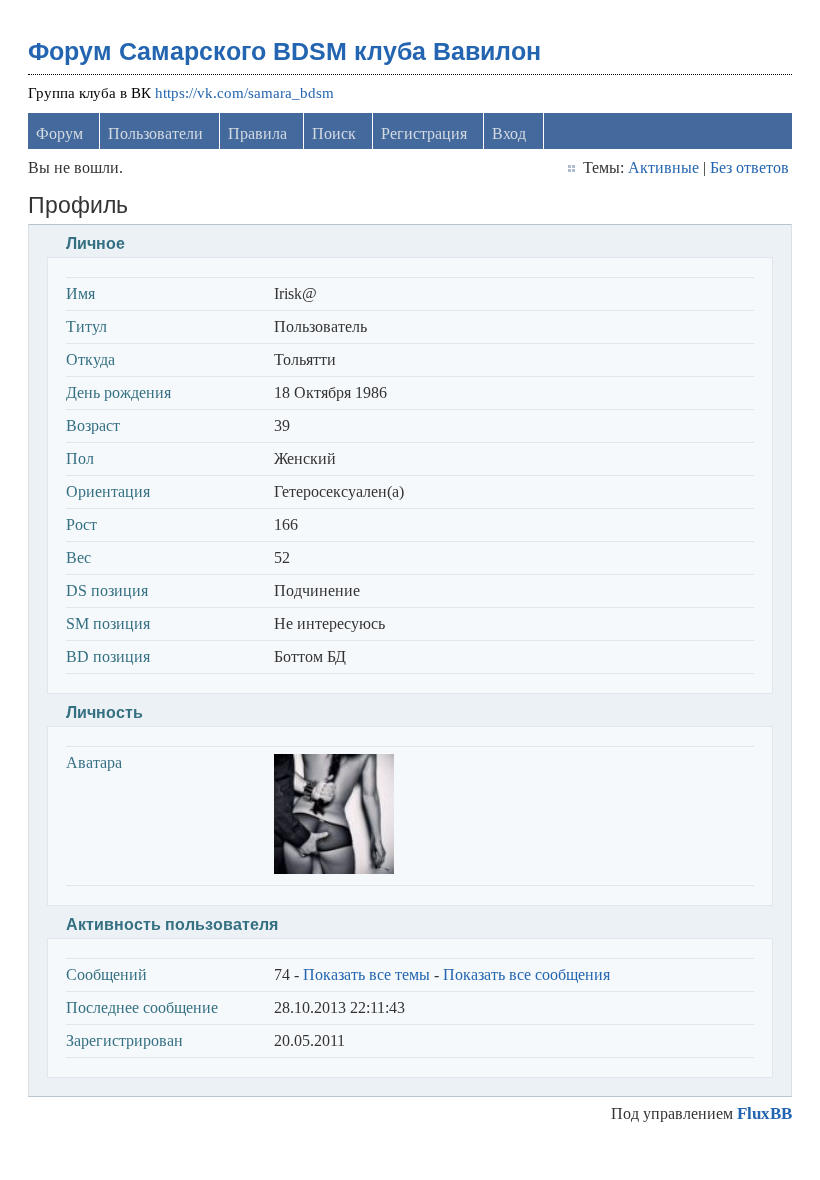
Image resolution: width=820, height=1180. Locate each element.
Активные (663, 167)
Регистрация (424, 133)
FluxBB (764, 1113)
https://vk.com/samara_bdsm (244, 93)
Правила (257, 133)
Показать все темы (366, 974)
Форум (59, 133)
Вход (509, 133)
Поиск (334, 133)
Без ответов (749, 167)
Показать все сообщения (526, 974)
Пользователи (155, 133)
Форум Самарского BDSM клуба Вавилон (284, 51)
